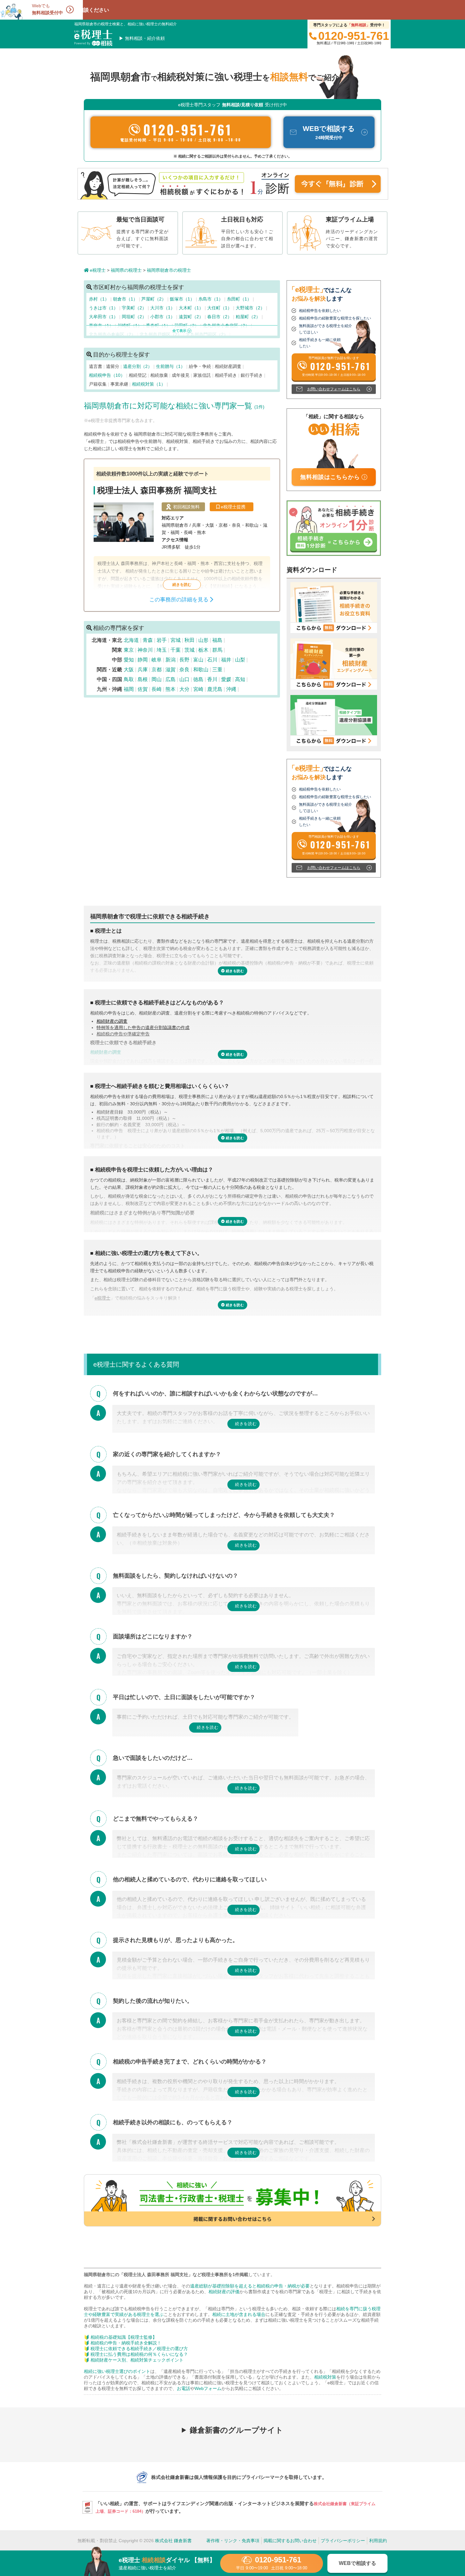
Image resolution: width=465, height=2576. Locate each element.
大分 (184, 689)
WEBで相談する (357, 2563)
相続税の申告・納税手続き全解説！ (126, 2343)
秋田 (189, 640)
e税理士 (98, 270)
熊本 (170, 689)
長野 (184, 660)
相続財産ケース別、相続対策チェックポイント (137, 2360)
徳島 (198, 679)
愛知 (129, 660)
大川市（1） (163, 308)
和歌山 (201, 670)
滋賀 (170, 670)
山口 (184, 679)
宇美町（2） (135, 308)
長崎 (157, 689)
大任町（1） (220, 308)
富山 (198, 660)
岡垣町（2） (135, 317)
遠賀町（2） (192, 317)
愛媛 (226, 679)
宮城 (176, 640)
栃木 (203, 650)
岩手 (162, 640)
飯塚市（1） (183, 299)
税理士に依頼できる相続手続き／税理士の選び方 (139, 2349)
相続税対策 (325, 2377)
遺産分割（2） (138, 366)
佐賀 (143, 689)
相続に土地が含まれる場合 (239, 2314)
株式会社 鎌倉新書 (173, 2541)
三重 (217, 670)
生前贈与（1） (171, 366)
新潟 (170, 660)
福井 (226, 660)
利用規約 (378, 2541)
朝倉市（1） (126, 299)
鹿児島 (215, 689)
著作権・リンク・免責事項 (233, 2541)
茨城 (189, 650)
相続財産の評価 (224, 2292)
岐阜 (157, 660)
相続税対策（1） (149, 384)
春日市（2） (220, 317)
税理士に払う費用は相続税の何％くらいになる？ (139, 2354)
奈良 (184, 670)
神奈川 (145, 650)
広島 (170, 679)
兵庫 (143, 670)
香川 (212, 679)
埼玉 (162, 650)
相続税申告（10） (108, 375)
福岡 (129, 689)
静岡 (143, 660)
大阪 (129, 670)
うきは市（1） (104, 308)
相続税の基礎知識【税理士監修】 (124, 2337)
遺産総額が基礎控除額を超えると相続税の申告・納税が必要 (250, 2286)
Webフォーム (208, 2388)
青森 (148, 640)
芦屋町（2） (154, 299)
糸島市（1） (211, 299)
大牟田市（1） (104, 317)
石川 (212, 660)
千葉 (176, 650)
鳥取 (129, 679)
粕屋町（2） (249, 317)
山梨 (240, 660)
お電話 (183, 2388)
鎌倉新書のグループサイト (236, 2430)
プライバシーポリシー (343, 2541)
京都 (157, 670)
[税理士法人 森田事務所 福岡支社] (182, 535)
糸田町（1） (240, 299)
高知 (240, 679)
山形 (203, 640)
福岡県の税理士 (126, 270)
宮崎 (198, 689)
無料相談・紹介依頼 (145, 38)
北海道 (131, 640)
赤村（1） (100, 299)
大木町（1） (192, 308)
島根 (143, 679)
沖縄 (231, 689)
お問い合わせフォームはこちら (334, 389)
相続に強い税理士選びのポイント (117, 2371)
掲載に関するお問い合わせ (290, 2541)
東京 (129, 650)
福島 (217, 640)
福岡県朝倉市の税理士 (169, 270)
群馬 (217, 650)
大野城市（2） (251, 308)
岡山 (157, 679)
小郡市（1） (163, 317)
